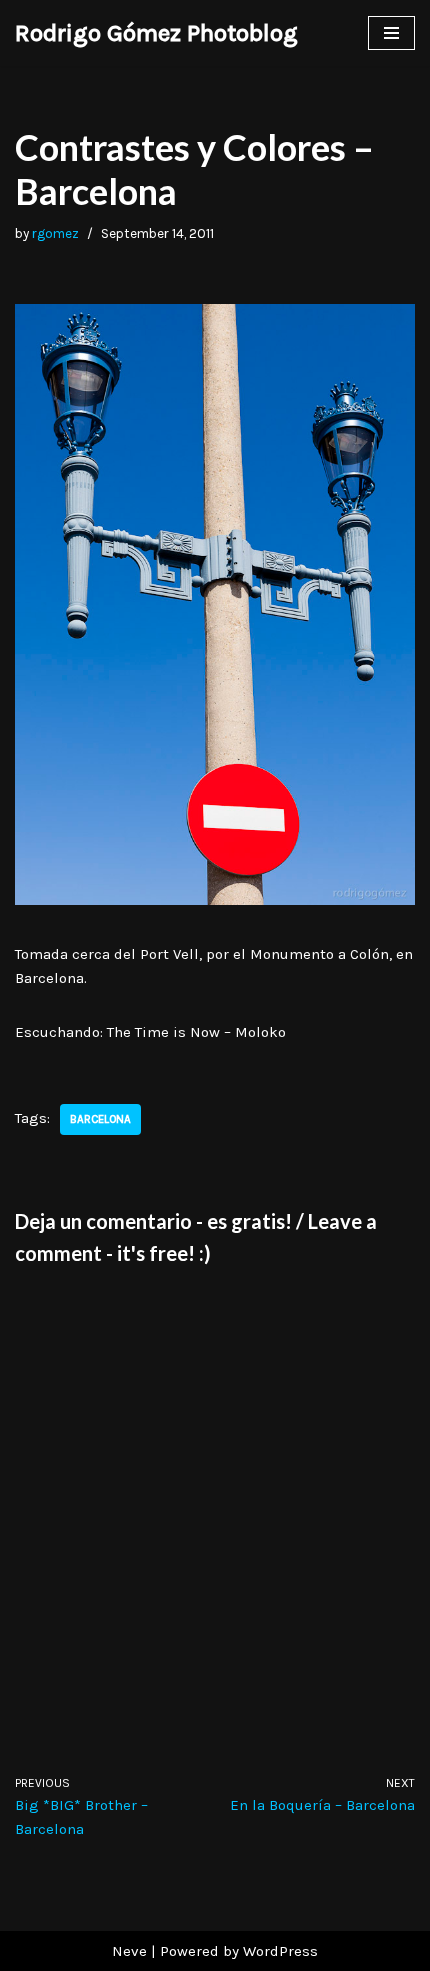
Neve (129, 1951)
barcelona (100, 1119)
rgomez (55, 233)
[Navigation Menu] (391, 33)
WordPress (280, 1951)
